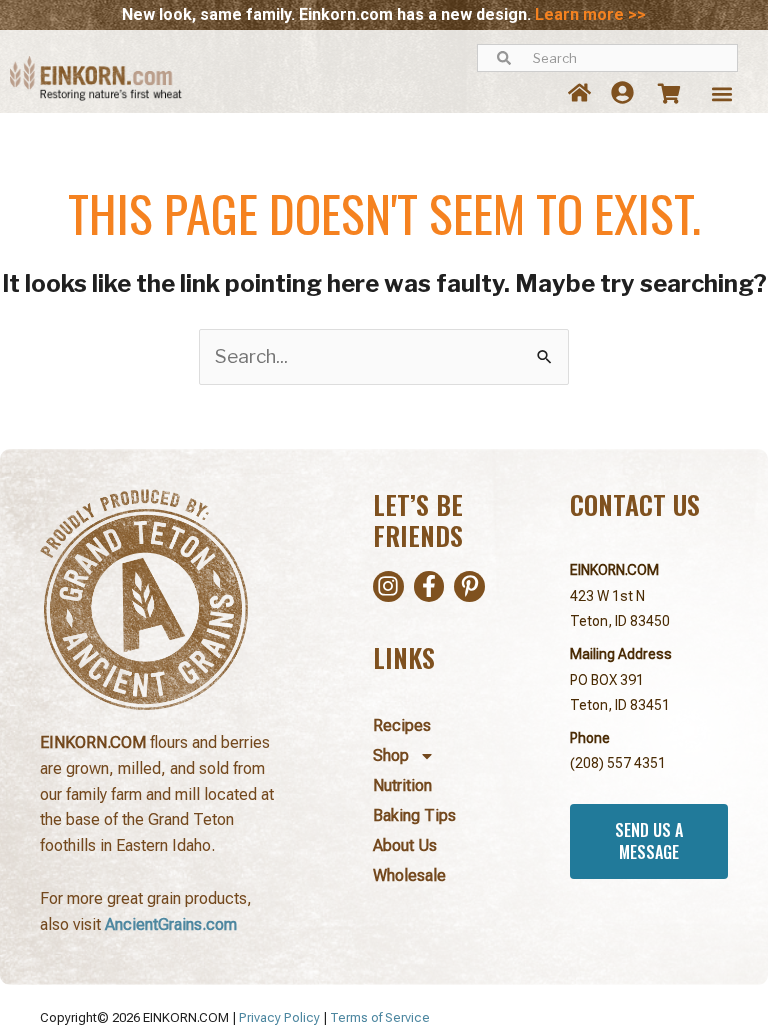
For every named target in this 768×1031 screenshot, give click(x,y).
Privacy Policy (279, 1017)
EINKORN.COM (614, 570)
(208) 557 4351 (618, 763)
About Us (405, 845)
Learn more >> (590, 14)
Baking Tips (414, 815)
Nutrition (402, 785)
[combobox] (607, 58)
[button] (721, 94)
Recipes (402, 725)
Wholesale (409, 875)
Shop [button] (391, 755)
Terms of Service (380, 1017)
